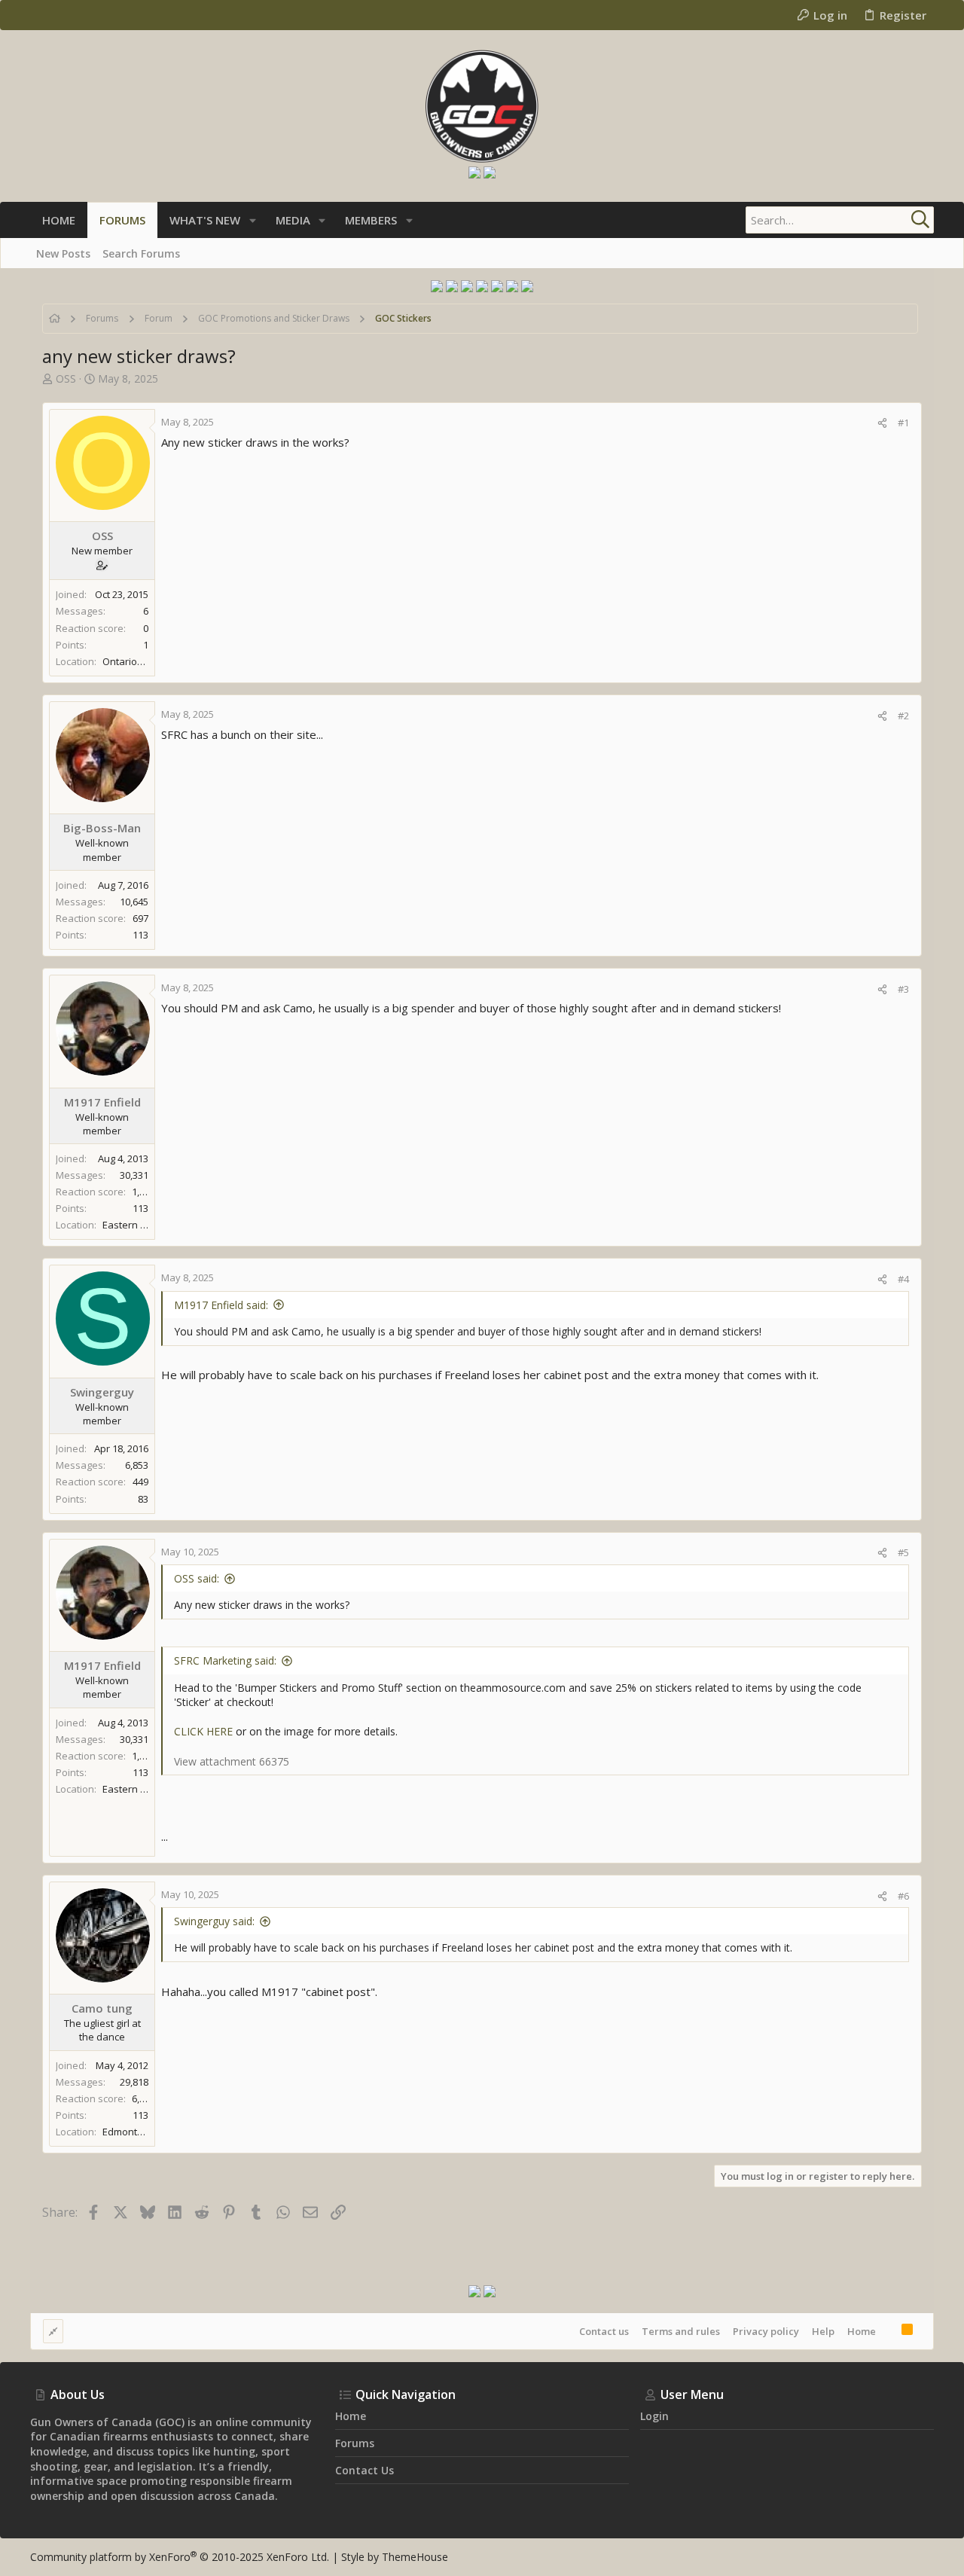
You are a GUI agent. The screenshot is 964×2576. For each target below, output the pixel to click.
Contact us (604, 2331)
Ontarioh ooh (133, 661)
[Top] (889, 2331)
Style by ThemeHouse (395, 2557)
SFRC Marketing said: (225, 1660)
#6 (903, 1896)
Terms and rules (681, 2331)
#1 (903, 423)
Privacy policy (766, 2331)
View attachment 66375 (232, 1761)
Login (654, 2416)
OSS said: (197, 1578)
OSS (66, 378)
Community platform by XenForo (180, 2557)
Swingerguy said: (214, 1921)
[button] (253, 220)
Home (862, 2331)
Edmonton (126, 2132)
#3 (903, 989)
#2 (903, 716)
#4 (903, 1279)
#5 (903, 1552)
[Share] (882, 423)
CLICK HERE (203, 1731)
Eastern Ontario (139, 1225)
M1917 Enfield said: (221, 1305)
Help (823, 2331)
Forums (355, 2443)
